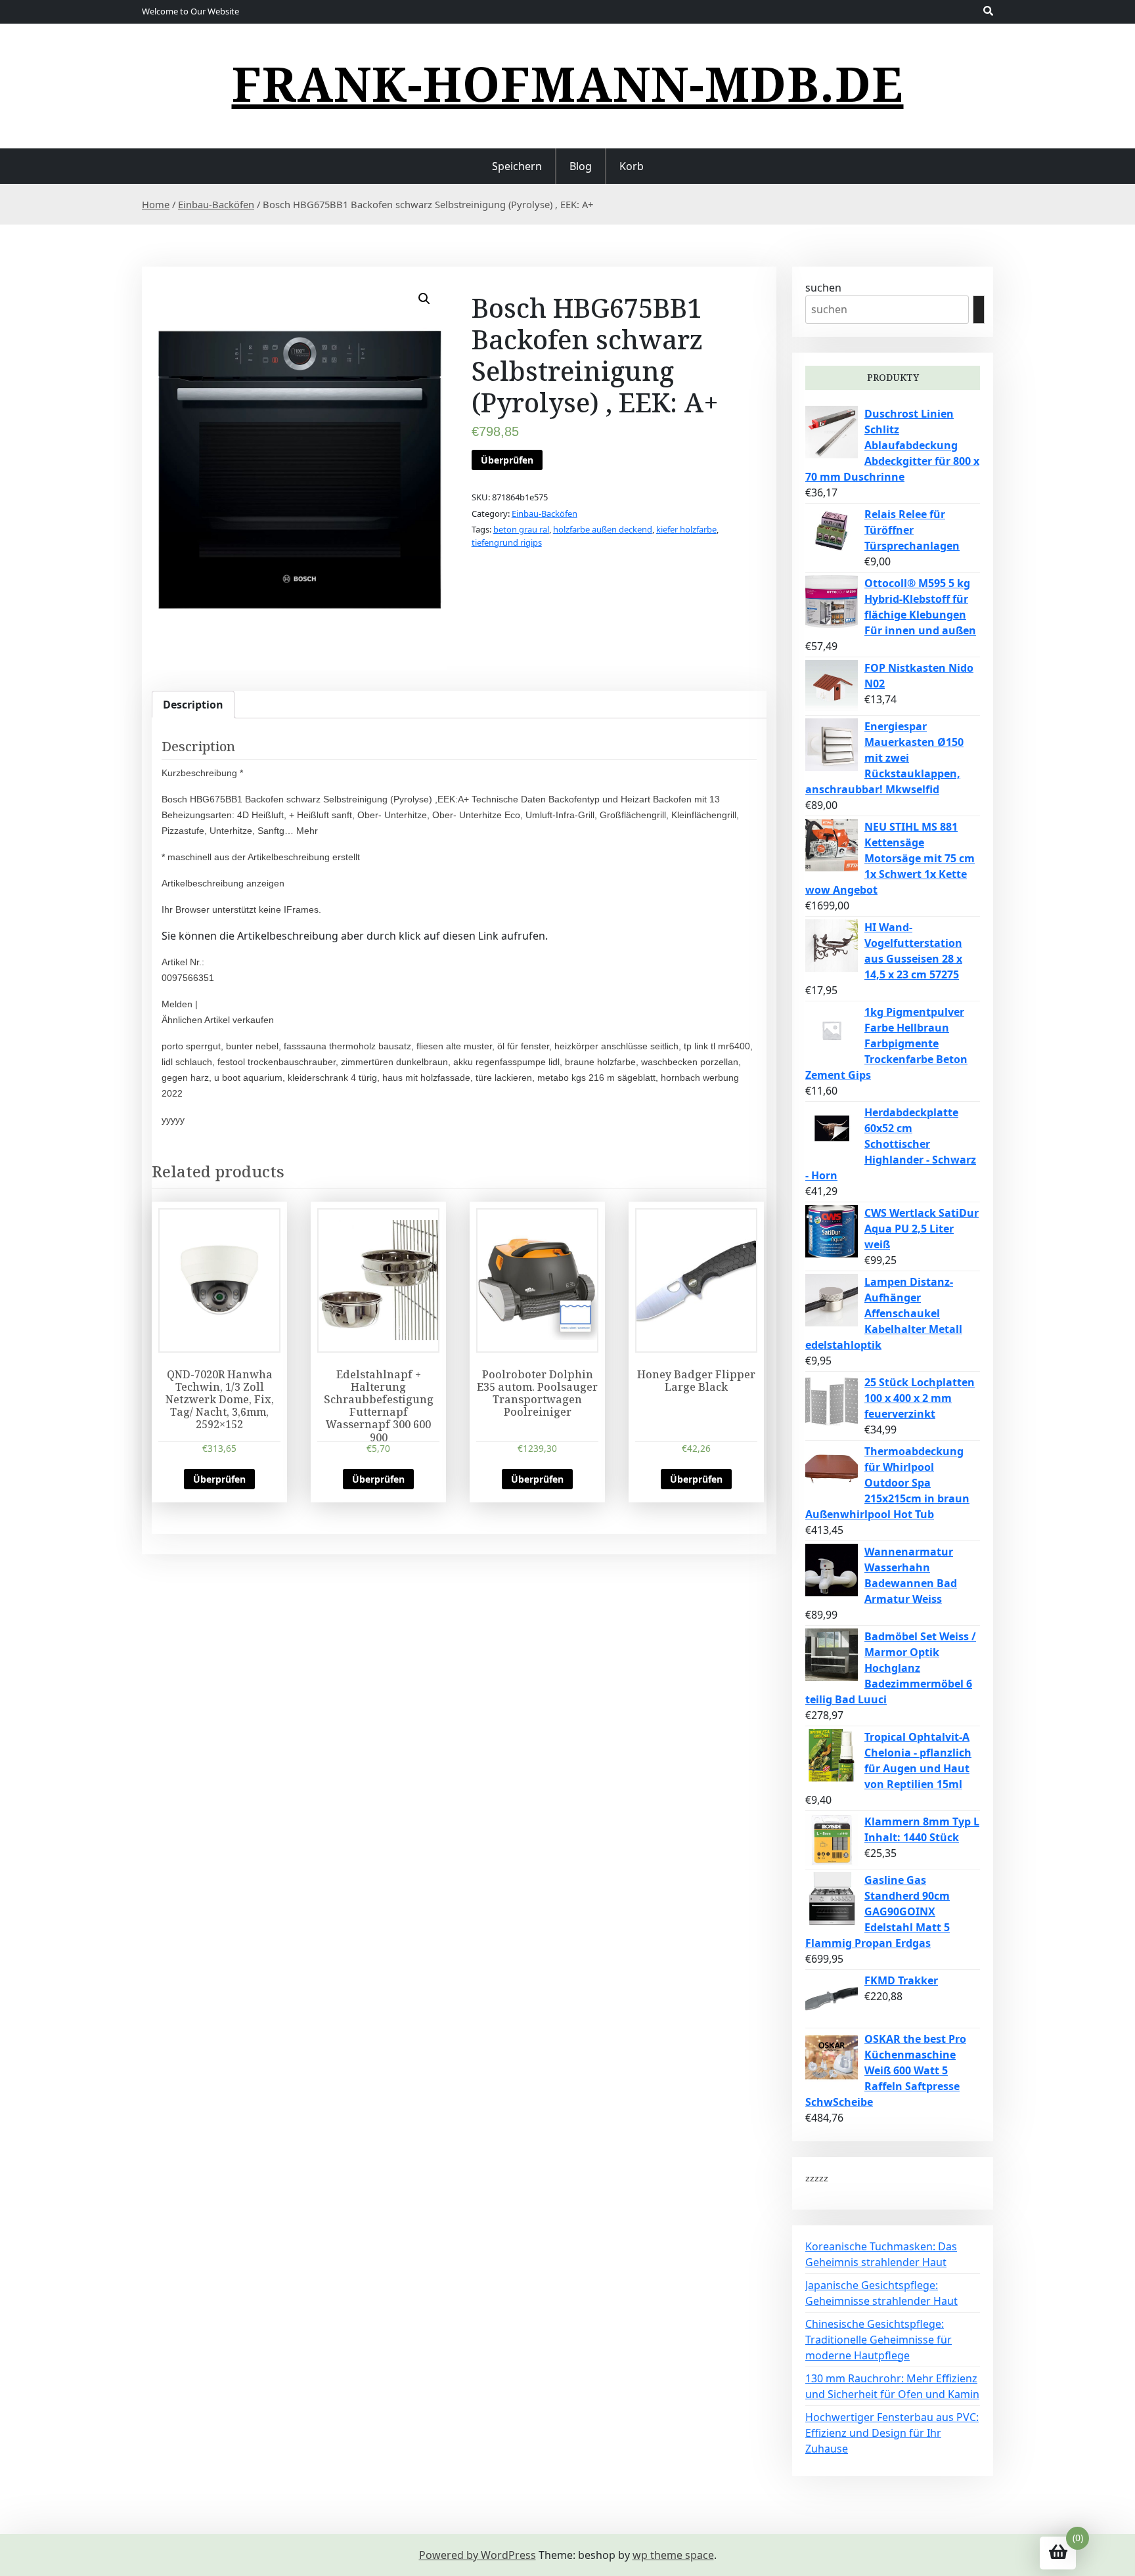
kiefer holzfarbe (686, 529)
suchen (823, 288)
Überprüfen (507, 460)
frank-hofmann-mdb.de (568, 83)
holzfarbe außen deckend (603, 529)
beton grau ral (521, 529)
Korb (632, 166)
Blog (581, 166)
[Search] (979, 310)
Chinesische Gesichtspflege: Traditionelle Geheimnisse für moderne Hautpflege (879, 2340)
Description (193, 705)
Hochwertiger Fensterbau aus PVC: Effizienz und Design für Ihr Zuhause (892, 2433)
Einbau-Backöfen (216, 204)
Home (156, 204)
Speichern (517, 166)
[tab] (193, 705)
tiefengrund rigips (507, 542)
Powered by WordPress (478, 2555)
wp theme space (673, 2555)
